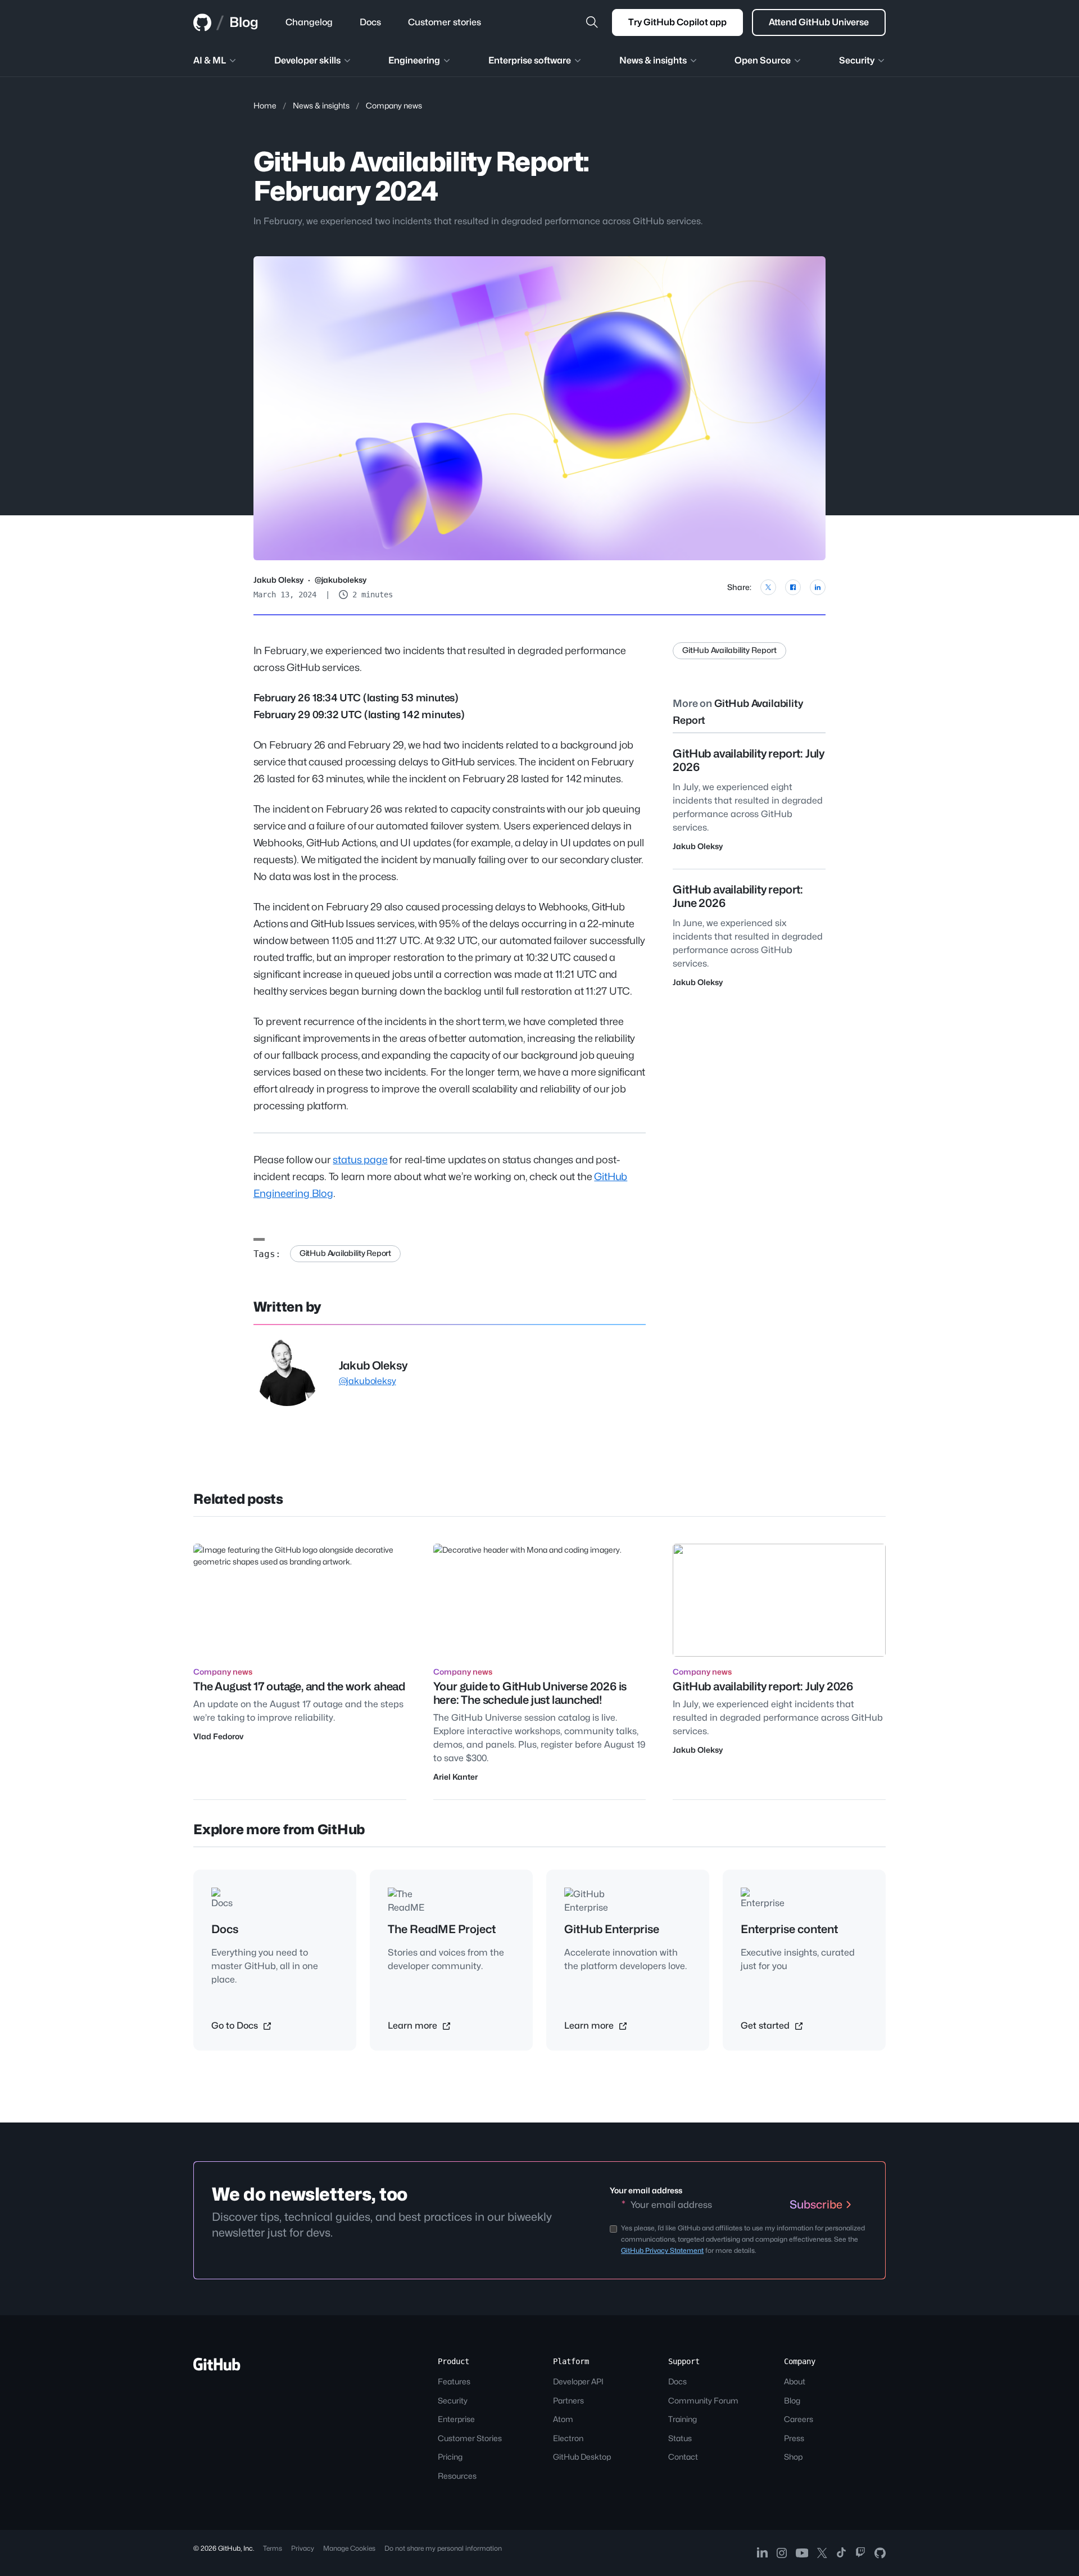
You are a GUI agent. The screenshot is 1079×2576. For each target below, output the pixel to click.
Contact (683, 2457)
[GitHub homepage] (202, 22)
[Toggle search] (592, 22)
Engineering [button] (414, 60)
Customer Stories (470, 2438)
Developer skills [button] (307, 60)
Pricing (450, 2457)
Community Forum (703, 2400)
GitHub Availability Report (345, 1253)
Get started (766, 2026)
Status (680, 2438)
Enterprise (456, 2419)
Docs (677, 2381)
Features (454, 2381)
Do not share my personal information (443, 2548)
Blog (244, 22)
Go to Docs (236, 2026)
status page (360, 1160)
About (795, 2381)
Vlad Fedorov (218, 1736)
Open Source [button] (763, 60)
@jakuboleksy (341, 580)
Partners (568, 2400)
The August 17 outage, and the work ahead (299, 1686)
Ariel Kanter (455, 1777)
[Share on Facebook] (793, 587)
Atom (563, 2419)
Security (453, 2400)
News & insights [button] (653, 60)
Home (265, 105)
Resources (457, 2476)
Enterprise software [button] (530, 60)
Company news (394, 105)
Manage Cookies (349, 2548)
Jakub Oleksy (278, 580)
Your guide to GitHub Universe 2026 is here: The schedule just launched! (530, 1693)
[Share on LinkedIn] (818, 587)
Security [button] (857, 60)
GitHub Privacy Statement (662, 2250)
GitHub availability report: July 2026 (763, 1686)
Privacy (303, 2548)
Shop (793, 2457)
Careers (799, 2419)
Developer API (578, 2381)
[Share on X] (768, 587)
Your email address (646, 2190)
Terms (273, 2548)
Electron (568, 2438)
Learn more (414, 2026)
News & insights (321, 105)
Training (683, 2419)
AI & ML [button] (210, 60)
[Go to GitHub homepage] (217, 2368)
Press (794, 2438)
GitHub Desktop (582, 2457)
